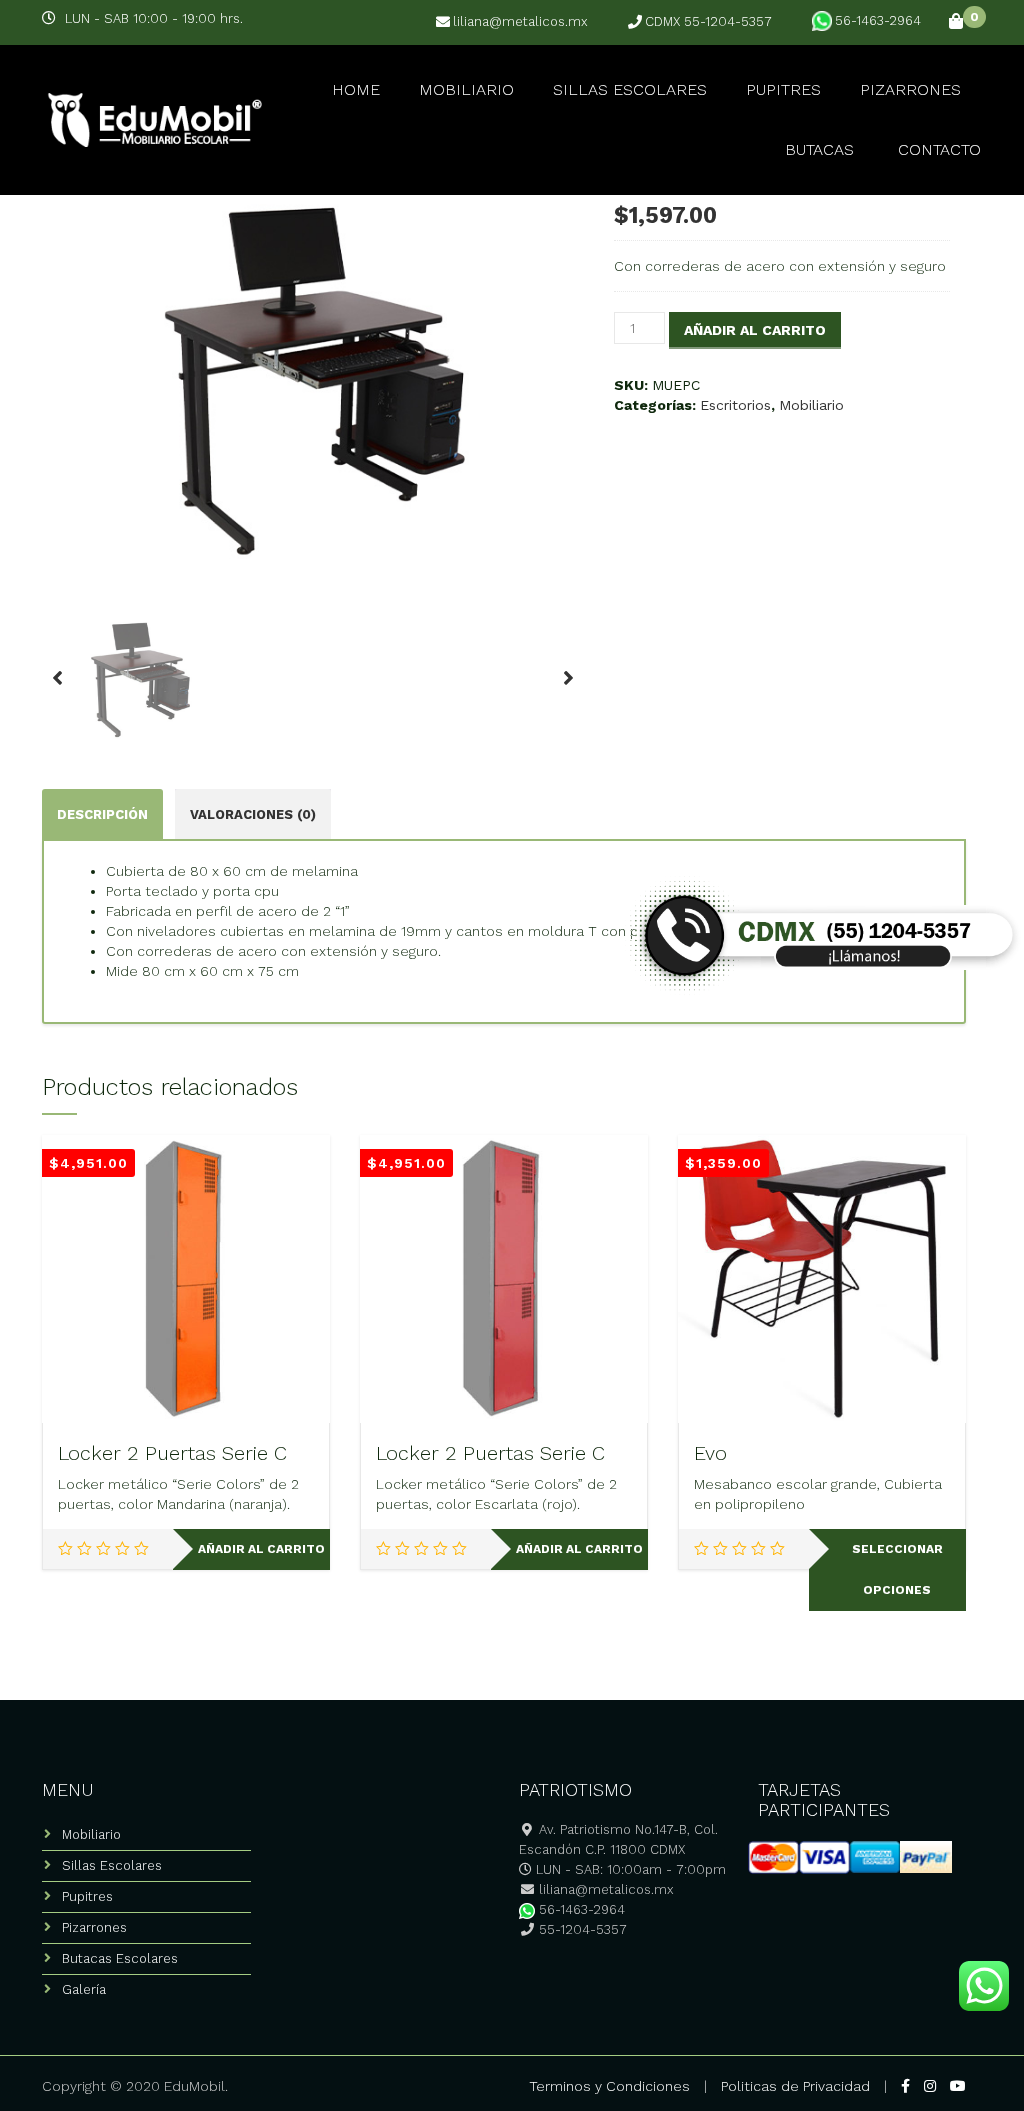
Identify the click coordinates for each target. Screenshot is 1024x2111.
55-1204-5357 (581, 1929)
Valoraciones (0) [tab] (253, 814)
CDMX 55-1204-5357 (708, 22)
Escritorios (735, 405)
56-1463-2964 (878, 20)
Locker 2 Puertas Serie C (172, 1453)
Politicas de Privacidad (795, 2086)
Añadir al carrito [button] (261, 1549)
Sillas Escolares (630, 89)
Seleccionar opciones (897, 1569)
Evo (710, 1453)
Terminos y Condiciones (609, 2086)
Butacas (819, 149)
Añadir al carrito (755, 330)
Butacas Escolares (120, 1958)
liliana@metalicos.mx (520, 22)
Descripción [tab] (102, 814)
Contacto (939, 149)
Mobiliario (466, 89)
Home (356, 89)
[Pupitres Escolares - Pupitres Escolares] (152, 117)
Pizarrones (910, 89)
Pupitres (783, 89)
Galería (84, 1989)
